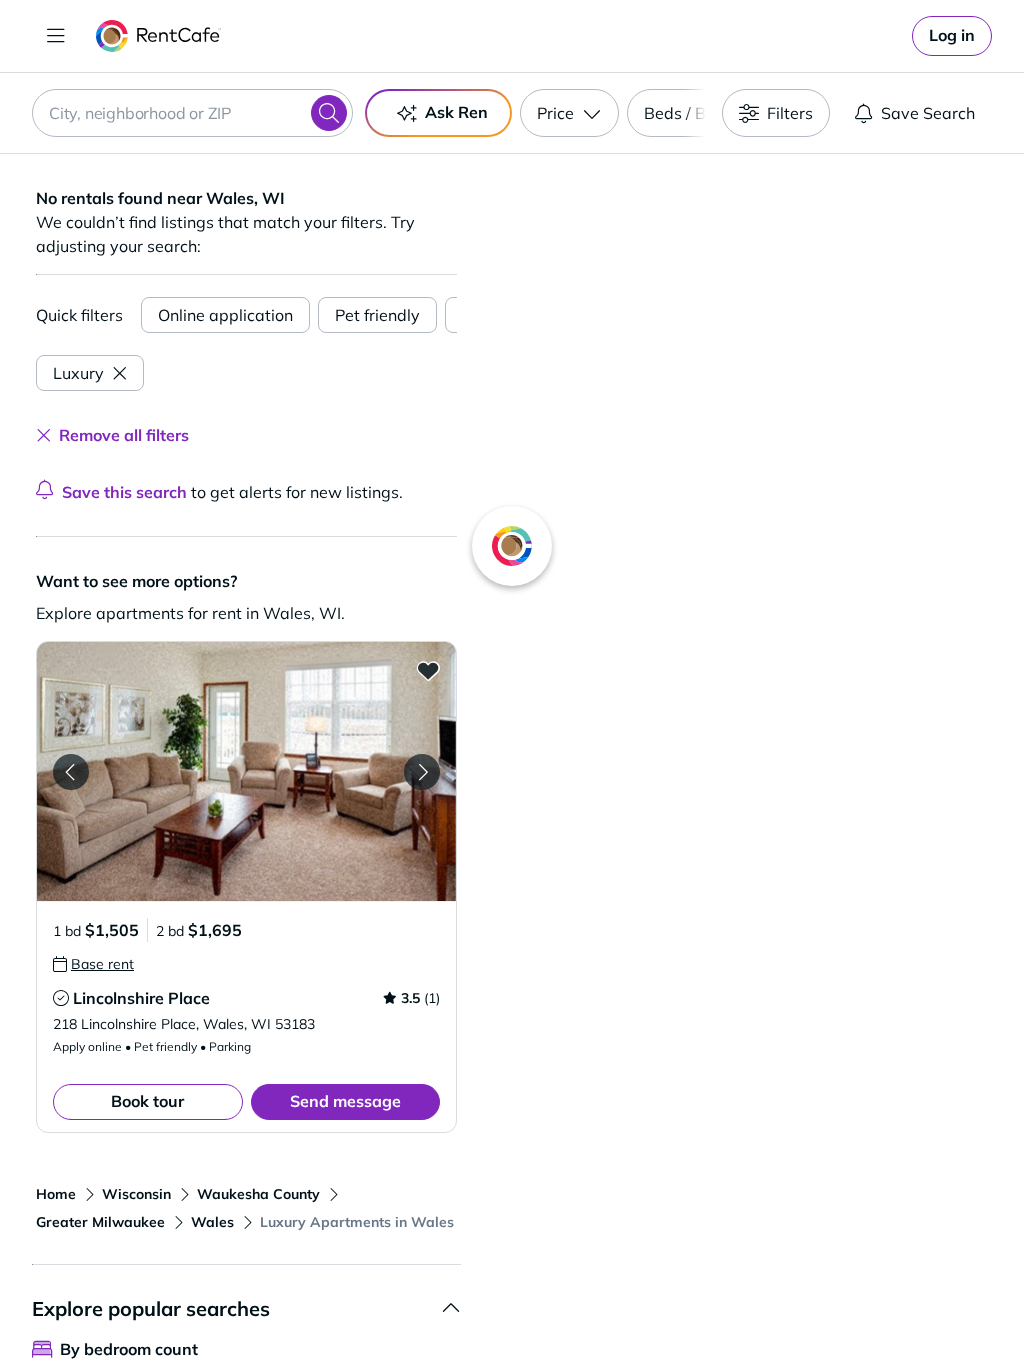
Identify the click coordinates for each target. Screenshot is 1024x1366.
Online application (225, 315)
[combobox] (192, 113)
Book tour (147, 1101)
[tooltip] (93, 964)
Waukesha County (258, 1194)
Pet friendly (377, 315)
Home (56, 1194)
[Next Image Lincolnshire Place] (422, 772)
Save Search (928, 113)
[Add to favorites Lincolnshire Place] (428, 670)
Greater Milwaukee (100, 1222)
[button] (246, 771)
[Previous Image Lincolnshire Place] (71, 772)
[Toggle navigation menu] (56, 36)
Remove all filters (124, 435)
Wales (212, 1222)
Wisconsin (136, 1194)
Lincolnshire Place (141, 998)
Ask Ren (456, 112)
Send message (345, 1101)
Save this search (124, 492)
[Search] (329, 113)
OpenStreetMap (842, 1307)
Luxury (78, 373)
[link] (952, 36)
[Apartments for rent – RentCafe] (158, 36)
